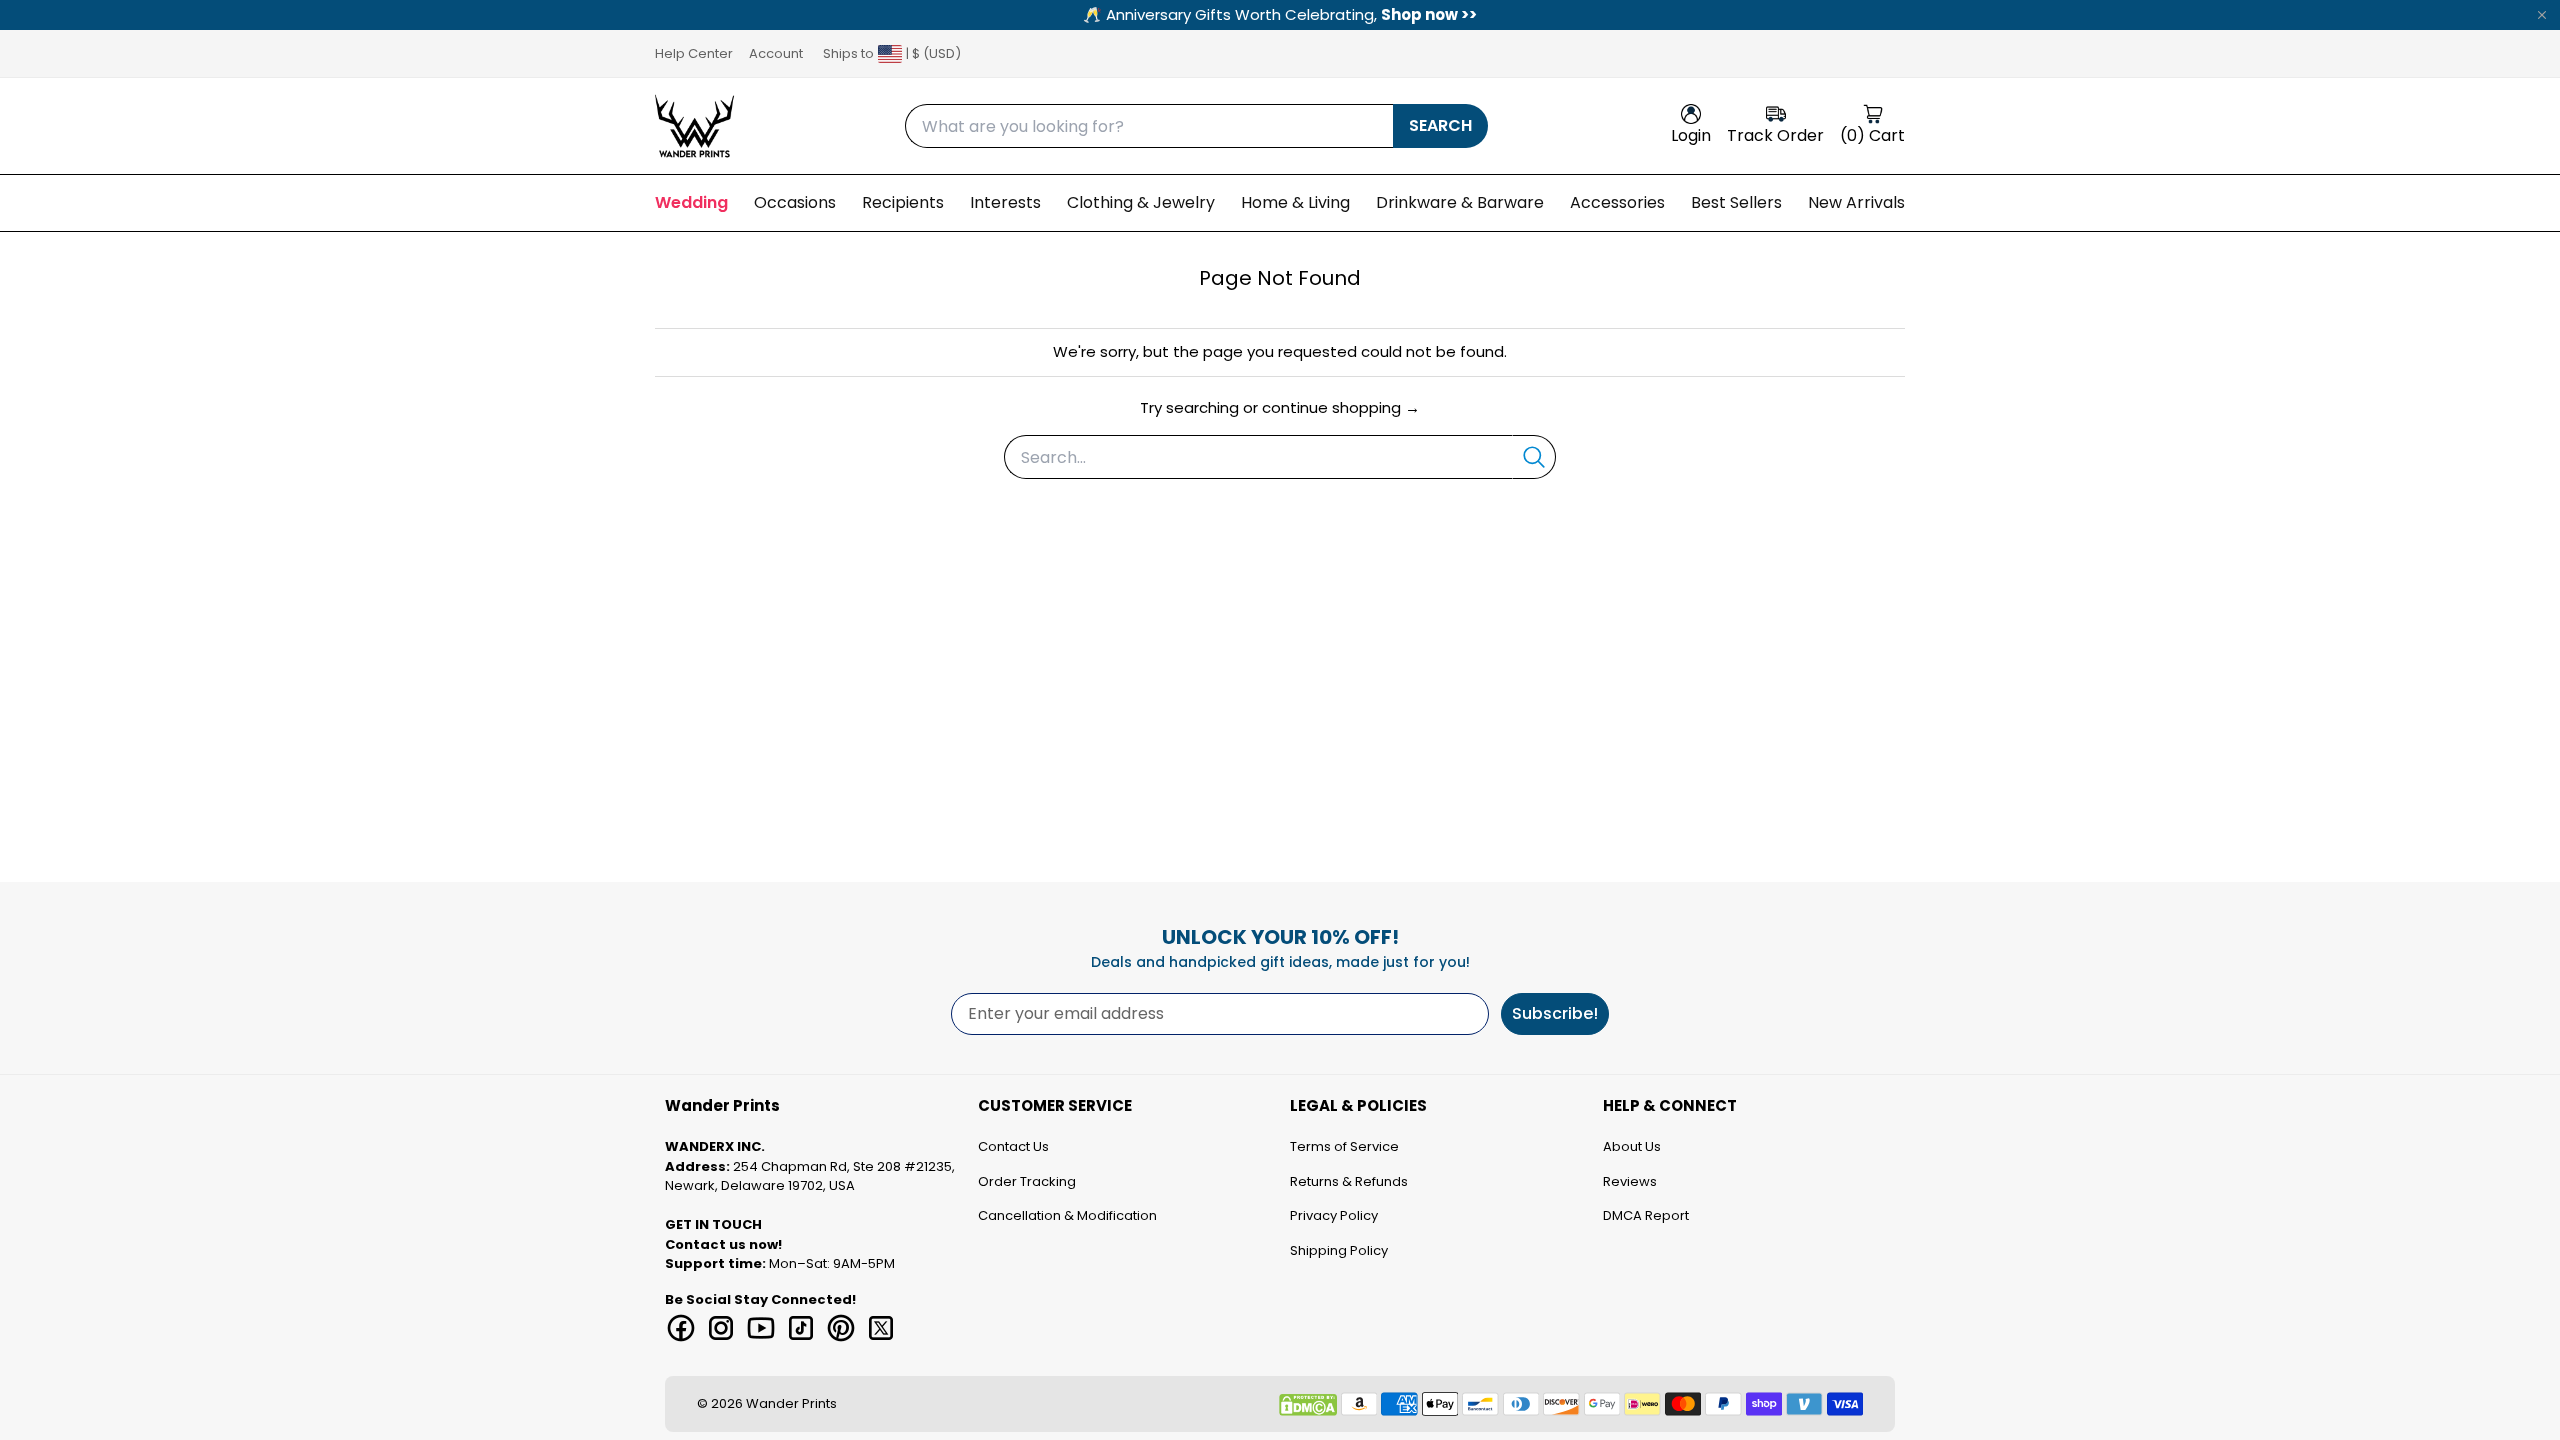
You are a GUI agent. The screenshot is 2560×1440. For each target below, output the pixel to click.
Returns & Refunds (1349, 1181)
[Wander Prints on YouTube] (761, 1328)
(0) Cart (1872, 135)
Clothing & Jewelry (1141, 202)
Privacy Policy (1334, 1215)
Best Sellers (1736, 202)
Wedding (691, 202)
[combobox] (1149, 126)
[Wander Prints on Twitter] (881, 1328)
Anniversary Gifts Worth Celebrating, (1280, 14)
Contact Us (1013, 1146)
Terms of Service (1344, 1146)
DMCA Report (1646, 1215)
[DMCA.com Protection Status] (1308, 1405)
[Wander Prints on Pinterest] (841, 1328)
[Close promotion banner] (2542, 15)
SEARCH (1440, 125)
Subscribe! (1555, 1013)
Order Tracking (1027, 1181)
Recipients (903, 202)
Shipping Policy (1339, 1250)
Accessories (1617, 202)
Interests (1005, 202)
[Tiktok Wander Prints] (801, 1328)
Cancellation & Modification (1067, 1215)
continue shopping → (1341, 407)
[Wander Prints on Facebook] (681, 1328)
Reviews (1630, 1181)
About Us (1632, 1146)
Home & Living (1295, 202)
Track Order (1775, 135)
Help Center (694, 53)
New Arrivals (1856, 202)
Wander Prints (791, 1403)
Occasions (795, 202)
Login (1691, 135)
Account (776, 53)
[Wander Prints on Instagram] (721, 1328)
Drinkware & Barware (1460, 202)
